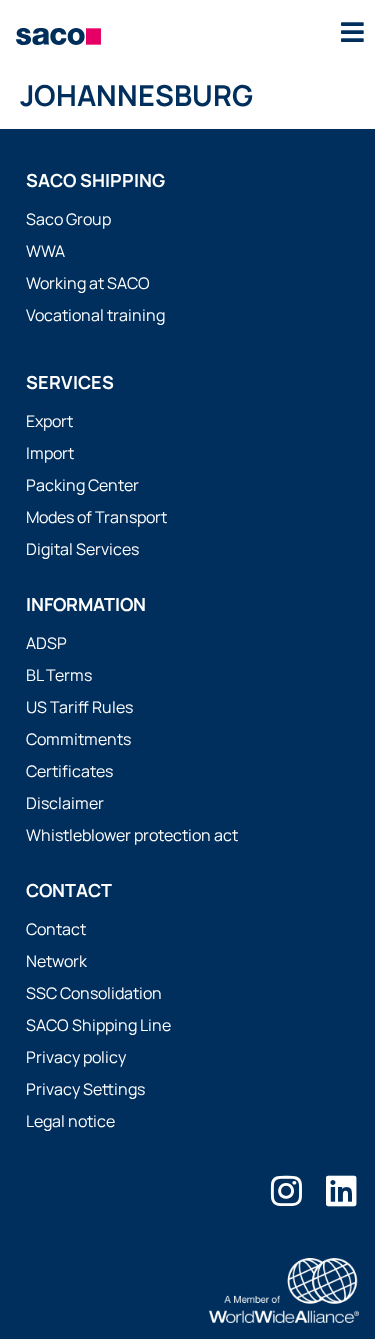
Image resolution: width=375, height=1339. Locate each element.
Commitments (78, 739)
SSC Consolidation (94, 993)
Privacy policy (76, 1057)
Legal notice (70, 1121)
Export (49, 421)
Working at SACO (88, 283)
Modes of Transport (96, 517)
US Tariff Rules (79, 707)
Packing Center (82, 485)
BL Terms (59, 675)
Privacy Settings (85, 1089)
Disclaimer (65, 803)
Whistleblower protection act (132, 835)
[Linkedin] (341, 1190)
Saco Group (68, 219)
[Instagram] (286, 1190)
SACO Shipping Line (98, 1025)
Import (50, 453)
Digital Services (82, 549)
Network (56, 961)
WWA (45, 251)
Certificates (69, 771)
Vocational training (95, 315)
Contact (56, 929)
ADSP (46, 643)
